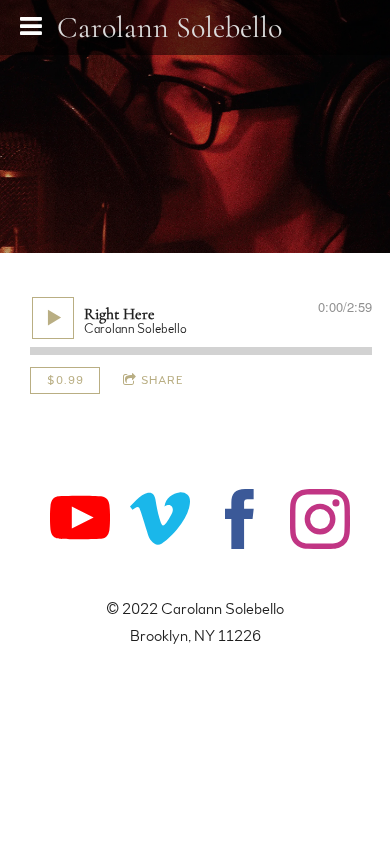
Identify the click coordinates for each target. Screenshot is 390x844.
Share (162, 380)
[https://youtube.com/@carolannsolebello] (80, 522)
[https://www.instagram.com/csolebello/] (320, 522)
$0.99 (65, 380)
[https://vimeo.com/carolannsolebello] (160, 522)
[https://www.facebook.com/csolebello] (240, 522)
